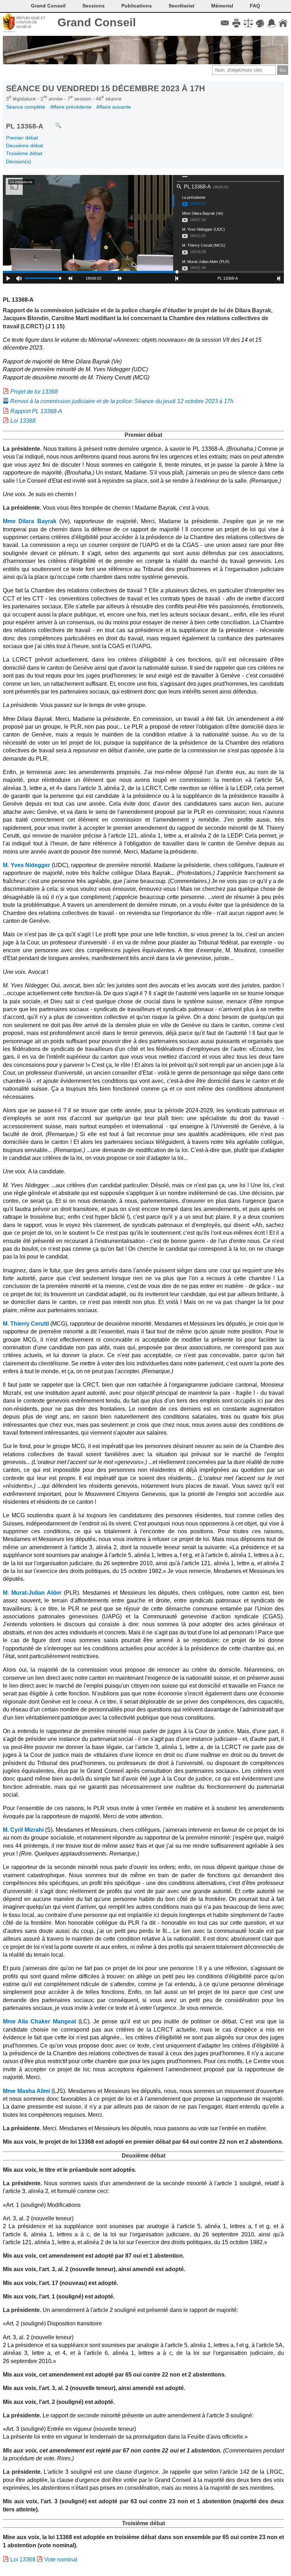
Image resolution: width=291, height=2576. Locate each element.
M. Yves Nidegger (26, 865)
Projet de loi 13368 (34, 392)
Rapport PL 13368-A (36, 411)
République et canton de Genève (31, 22)
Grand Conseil (97, 22)
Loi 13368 (23, 421)
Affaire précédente (71, 107)
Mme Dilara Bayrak (30, 521)
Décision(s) (19, 161)
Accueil (283, 23)
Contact (225, 23)
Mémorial (222, 6)
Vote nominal (61, 2559)
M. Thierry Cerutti (26, 1324)
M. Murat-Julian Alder (32, 1593)
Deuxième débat (24, 146)
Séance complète (26, 107)
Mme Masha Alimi (26, 2091)
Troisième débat (24, 153)
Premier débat (22, 138)
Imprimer (237, 23)
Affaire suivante (114, 107)
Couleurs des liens (260, 23)
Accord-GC (271, 23)
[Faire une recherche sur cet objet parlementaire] (53, 122)
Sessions (94, 6)
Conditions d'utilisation (248, 23)
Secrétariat (182, 6)
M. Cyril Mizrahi (23, 1830)
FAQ (255, 6)
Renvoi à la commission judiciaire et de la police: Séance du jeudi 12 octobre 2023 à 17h (122, 401)
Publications (137, 6)
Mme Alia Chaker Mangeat (39, 2021)
